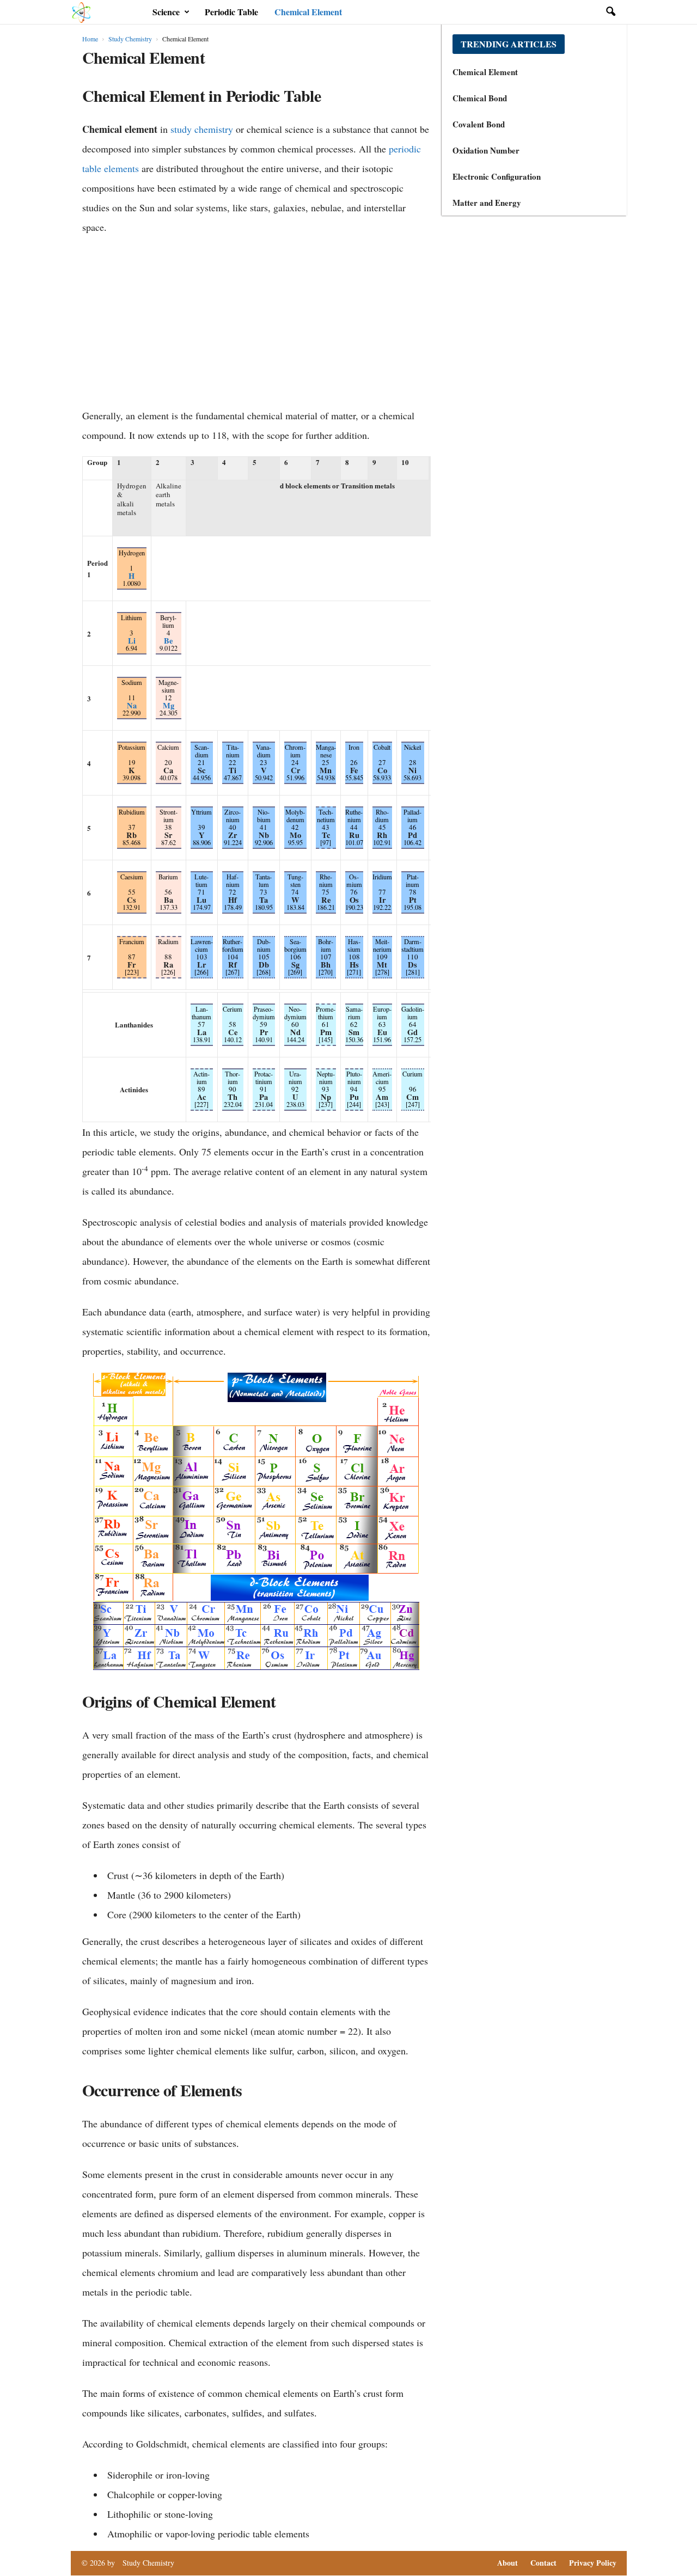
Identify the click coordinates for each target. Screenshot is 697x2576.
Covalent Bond (479, 124)
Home (90, 39)
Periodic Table (231, 12)
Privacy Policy (593, 2563)
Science (166, 12)
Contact (543, 2563)
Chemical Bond (480, 98)
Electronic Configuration (497, 176)
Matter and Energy (487, 203)
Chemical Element (308, 12)
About (508, 2563)
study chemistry (202, 129)
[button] (610, 12)
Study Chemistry (130, 39)
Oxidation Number (486, 150)
